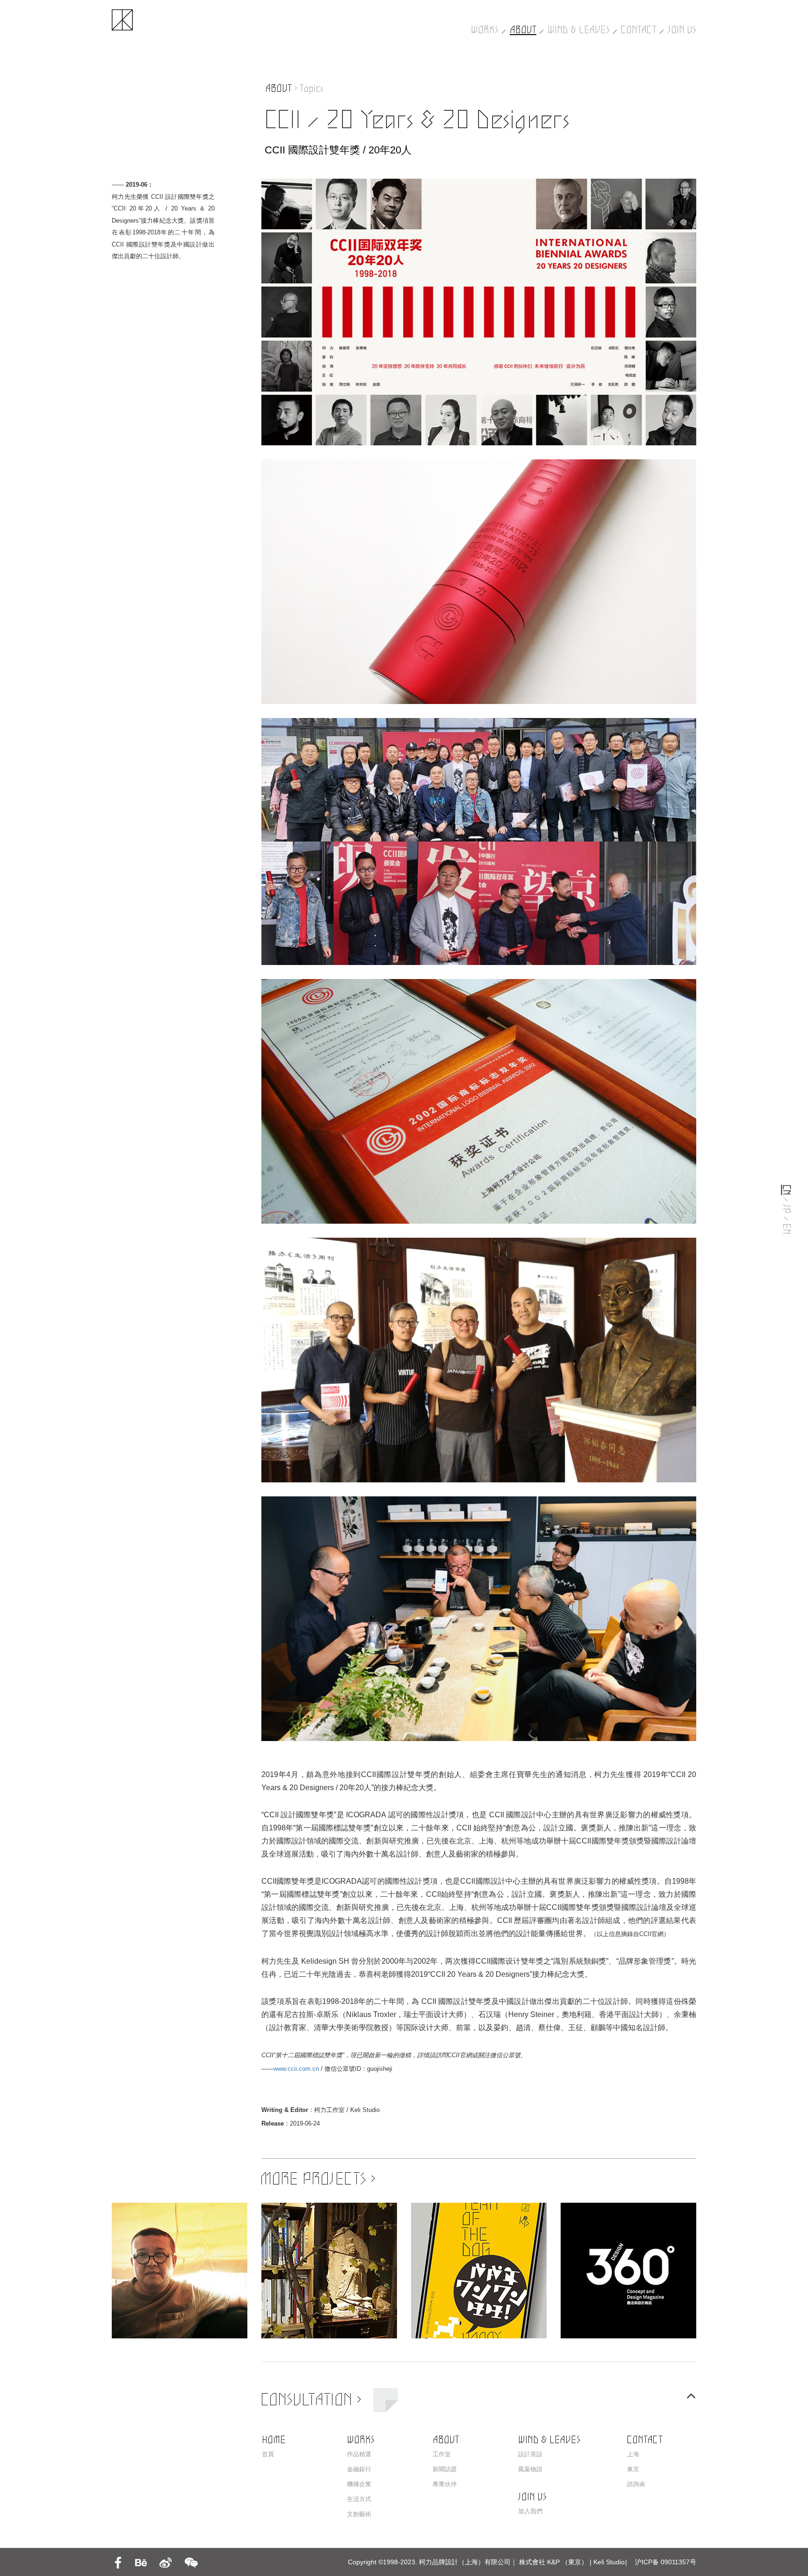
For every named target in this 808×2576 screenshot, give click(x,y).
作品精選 (359, 2454)
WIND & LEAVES (579, 30)
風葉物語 (530, 2469)
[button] (691, 2396)
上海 (633, 2454)
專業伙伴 (445, 2484)
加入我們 (530, 2511)
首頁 (268, 2454)
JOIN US (682, 30)
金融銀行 (359, 2469)
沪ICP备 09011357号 (666, 2562)
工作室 (442, 2454)
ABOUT (523, 30)
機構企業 (359, 2484)
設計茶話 (530, 2454)
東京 (633, 2469)
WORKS (485, 30)
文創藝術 (359, 2514)
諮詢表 (636, 2484)
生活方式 (359, 2499)
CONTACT (639, 30)
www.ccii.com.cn (296, 2069)
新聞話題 (445, 2469)
